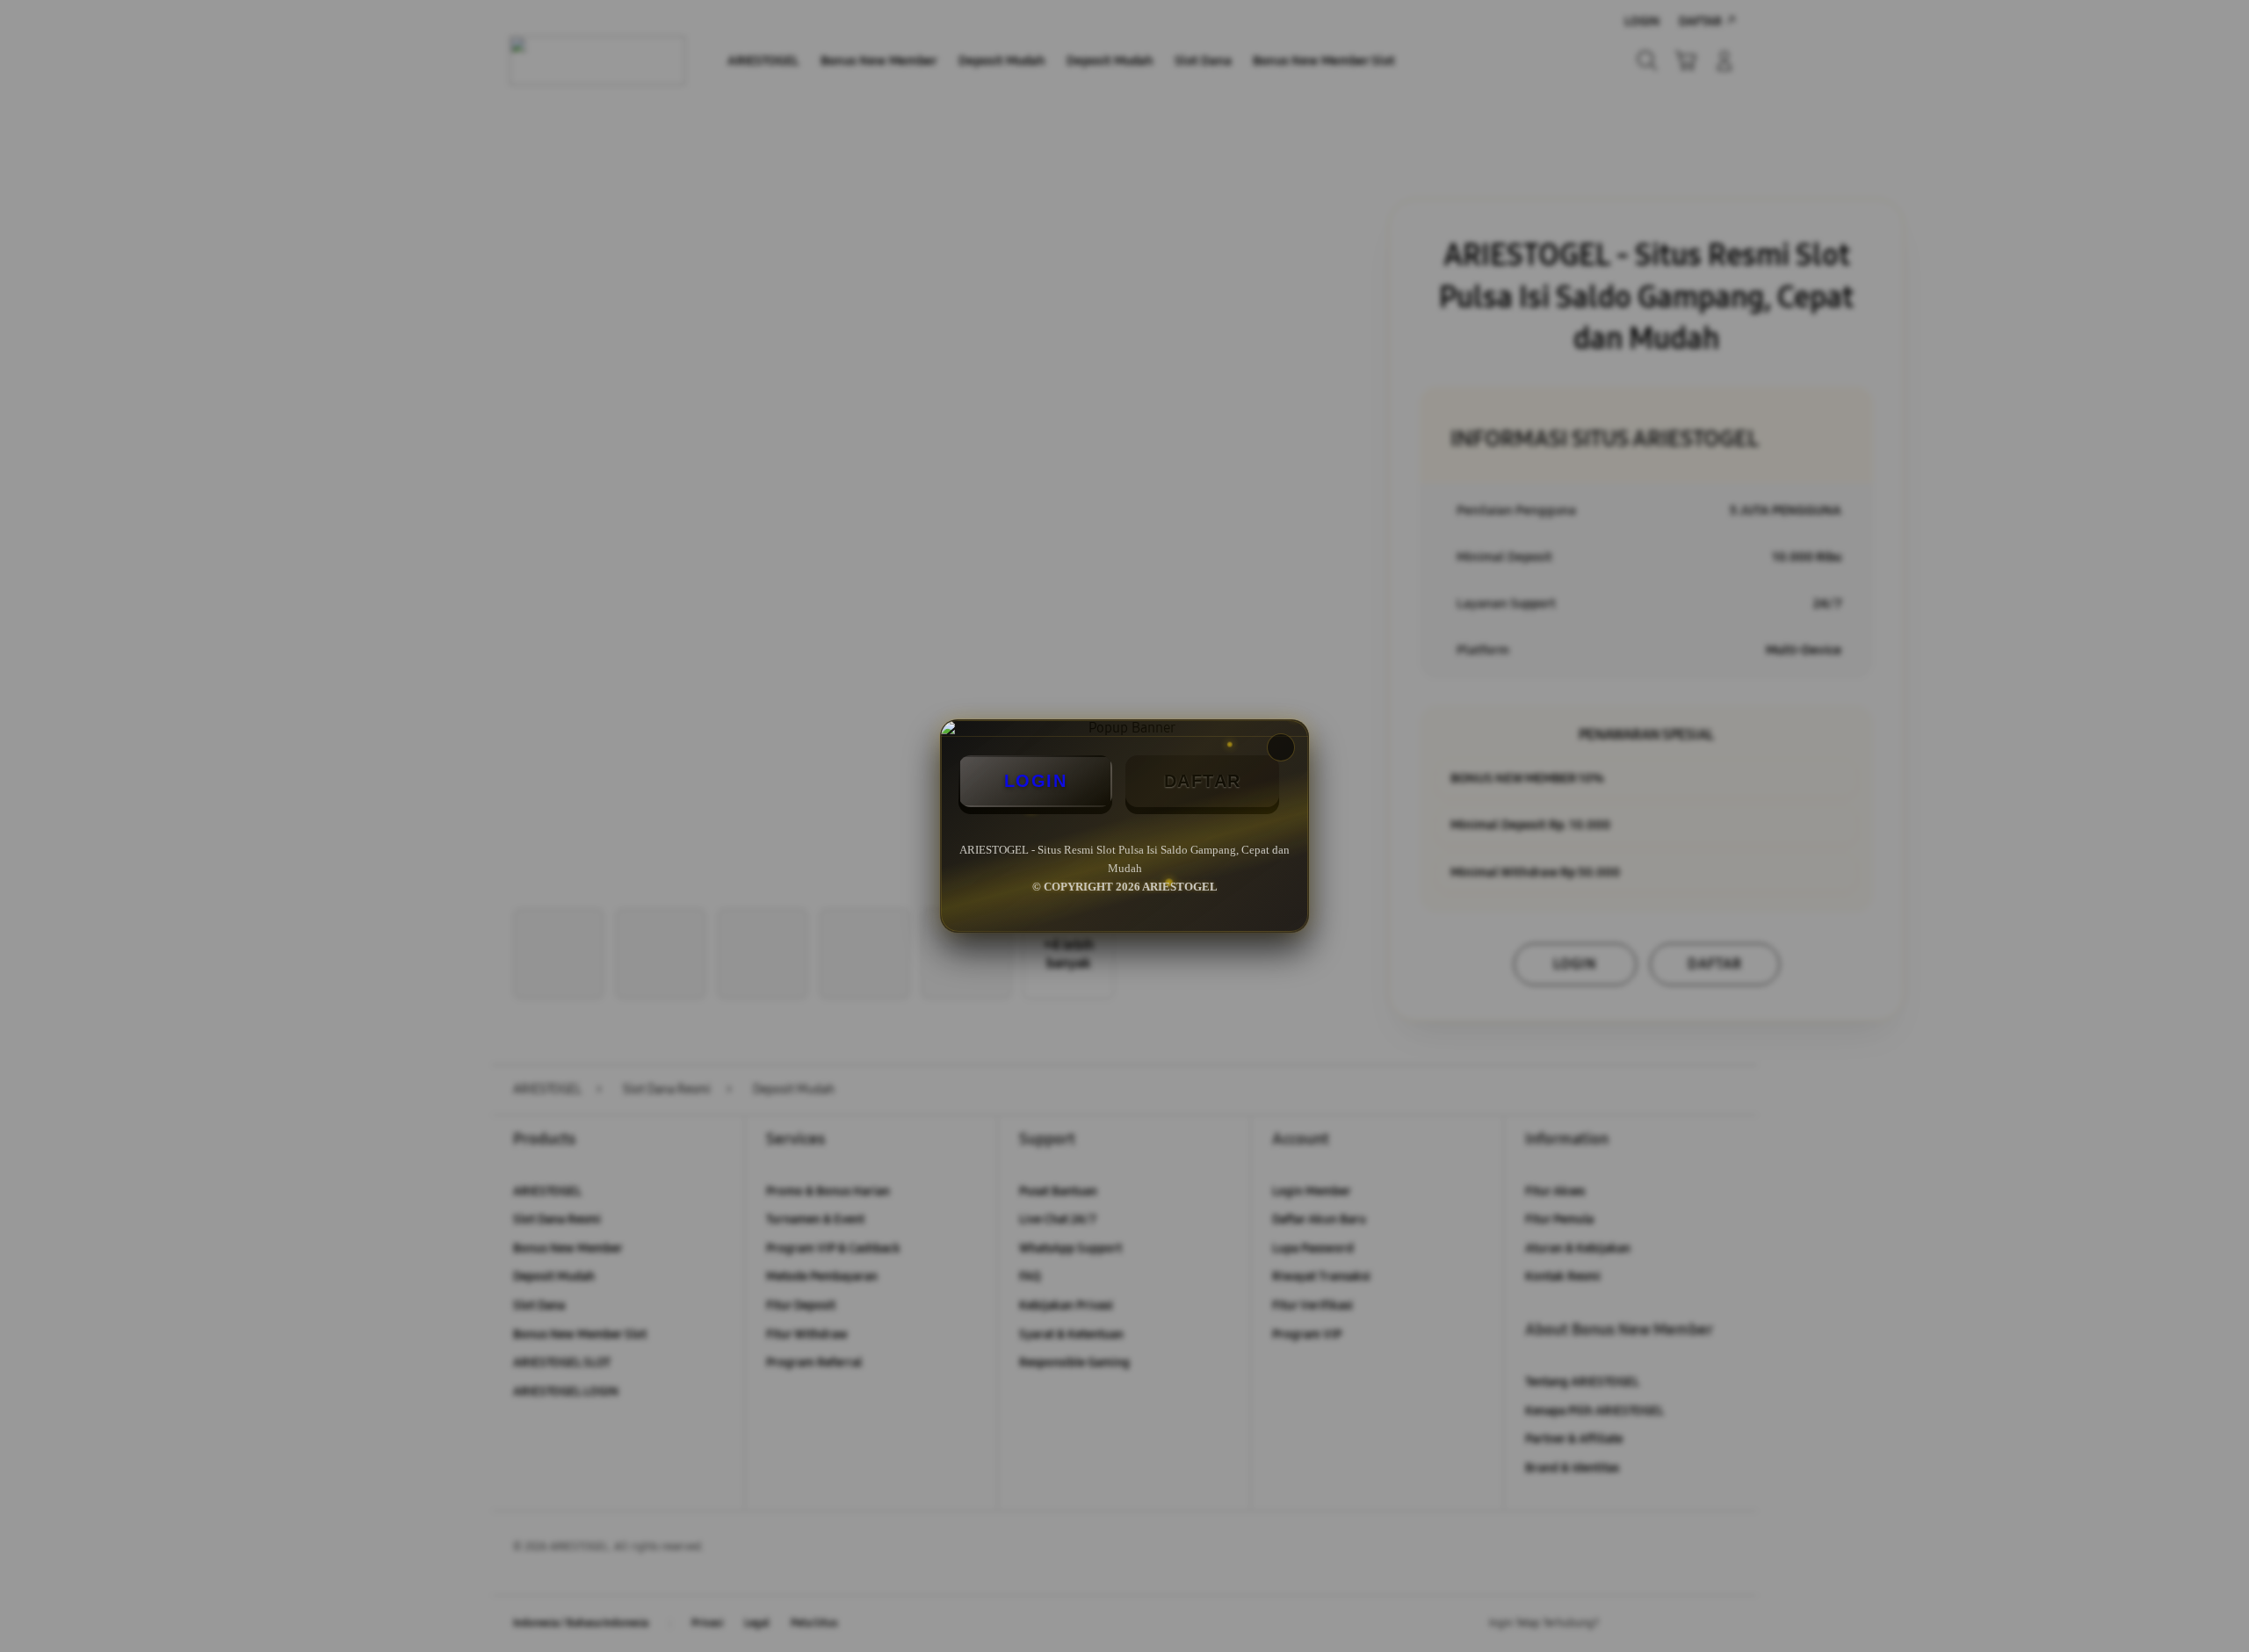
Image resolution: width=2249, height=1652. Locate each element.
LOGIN (1036, 781)
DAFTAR (1203, 781)
